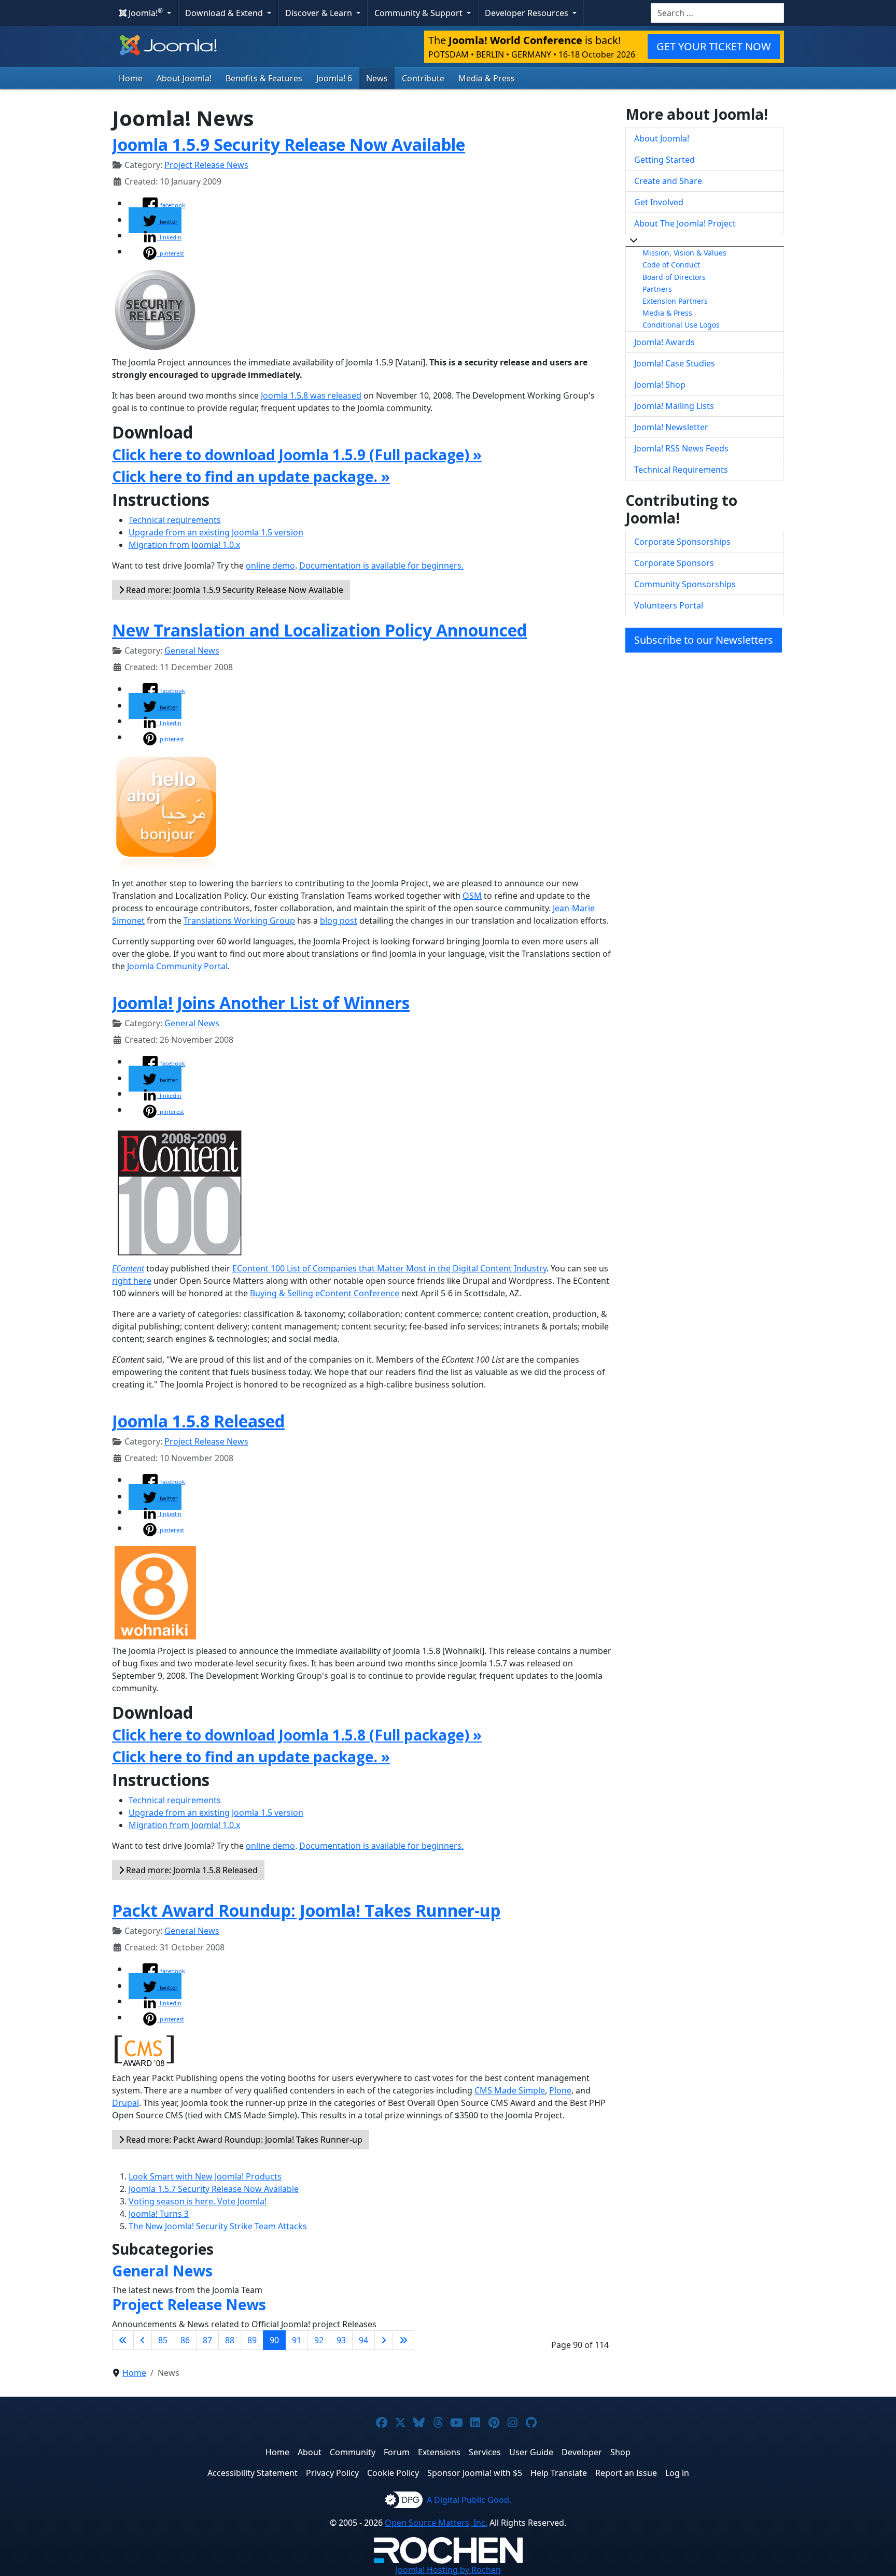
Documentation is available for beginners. (381, 565)
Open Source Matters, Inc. (436, 2523)
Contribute (423, 78)
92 (319, 2340)
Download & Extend (225, 13)
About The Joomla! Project (685, 223)
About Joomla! (184, 78)
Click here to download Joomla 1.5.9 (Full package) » (297, 455)
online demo (270, 565)
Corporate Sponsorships (682, 542)
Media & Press (487, 78)
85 (163, 2340)
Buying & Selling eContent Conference (325, 1293)
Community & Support (419, 13)
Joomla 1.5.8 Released (198, 1421)
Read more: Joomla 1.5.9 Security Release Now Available (234, 590)
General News (192, 650)
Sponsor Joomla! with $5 (475, 2473)
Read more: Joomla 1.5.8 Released (191, 1870)
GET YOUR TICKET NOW (714, 46)
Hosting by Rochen (448, 2570)
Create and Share (668, 181)
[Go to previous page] (143, 2340)
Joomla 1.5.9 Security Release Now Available (289, 144)
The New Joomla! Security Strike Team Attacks (218, 2226)
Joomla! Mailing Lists (674, 406)
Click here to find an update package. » (251, 476)
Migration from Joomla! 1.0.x (184, 545)
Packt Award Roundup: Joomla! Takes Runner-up (306, 1910)
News (377, 78)
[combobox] (717, 13)
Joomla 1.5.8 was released (311, 395)
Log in (677, 2473)
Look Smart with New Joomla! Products (205, 2176)
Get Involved (659, 202)
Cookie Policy (393, 2473)
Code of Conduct (671, 265)
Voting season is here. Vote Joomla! (198, 2201)
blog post (339, 921)
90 (274, 2340)
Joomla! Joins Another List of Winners (261, 1003)
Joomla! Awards (664, 342)
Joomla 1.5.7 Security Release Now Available (214, 2189)
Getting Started (664, 160)
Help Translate (559, 2473)
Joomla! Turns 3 (159, 2214)
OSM (472, 896)
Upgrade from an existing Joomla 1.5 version (216, 532)
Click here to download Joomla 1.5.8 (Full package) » (297, 1735)
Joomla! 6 (334, 78)
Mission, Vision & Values (684, 253)
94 (363, 2340)
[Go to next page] (384, 2340)
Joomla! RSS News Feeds (681, 448)
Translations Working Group (239, 921)
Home (131, 78)
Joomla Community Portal (177, 966)
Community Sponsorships (685, 584)
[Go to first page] (123, 2340)
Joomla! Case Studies (675, 363)
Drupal (125, 2103)
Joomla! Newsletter (671, 427)
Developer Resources (528, 13)
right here (132, 1281)
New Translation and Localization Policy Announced (319, 630)
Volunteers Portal (669, 605)
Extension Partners (675, 301)
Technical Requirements (681, 470)
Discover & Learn (320, 13)
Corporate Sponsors (674, 563)
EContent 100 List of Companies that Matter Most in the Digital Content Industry (389, 1268)
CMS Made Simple (510, 2090)
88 (230, 2340)
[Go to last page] (403, 2340)
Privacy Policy (332, 2473)
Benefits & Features (264, 78)
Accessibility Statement (253, 2473)
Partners (657, 289)
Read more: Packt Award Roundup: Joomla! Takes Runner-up (243, 2140)
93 (341, 2340)
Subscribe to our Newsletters (704, 640)
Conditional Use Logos (681, 325)
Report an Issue (626, 2473)
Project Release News (206, 165)
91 (297, 2340)
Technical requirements (175, 520)
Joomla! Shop (660, 385)
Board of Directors (674, 277)
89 (252, 2340)
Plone (560, 2090)
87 (207, 2340)
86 (185, 2340)
